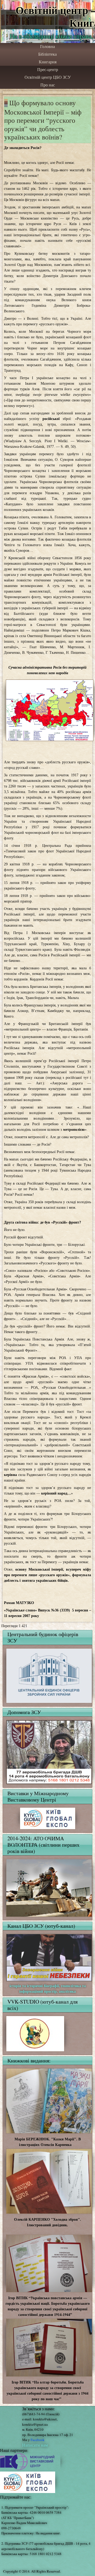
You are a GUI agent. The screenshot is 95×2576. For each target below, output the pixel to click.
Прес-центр (48, 70)
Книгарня (48, 62)
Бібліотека (47, 54)
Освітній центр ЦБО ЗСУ (48, 77)
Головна (47, 47)
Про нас (48, 85)
